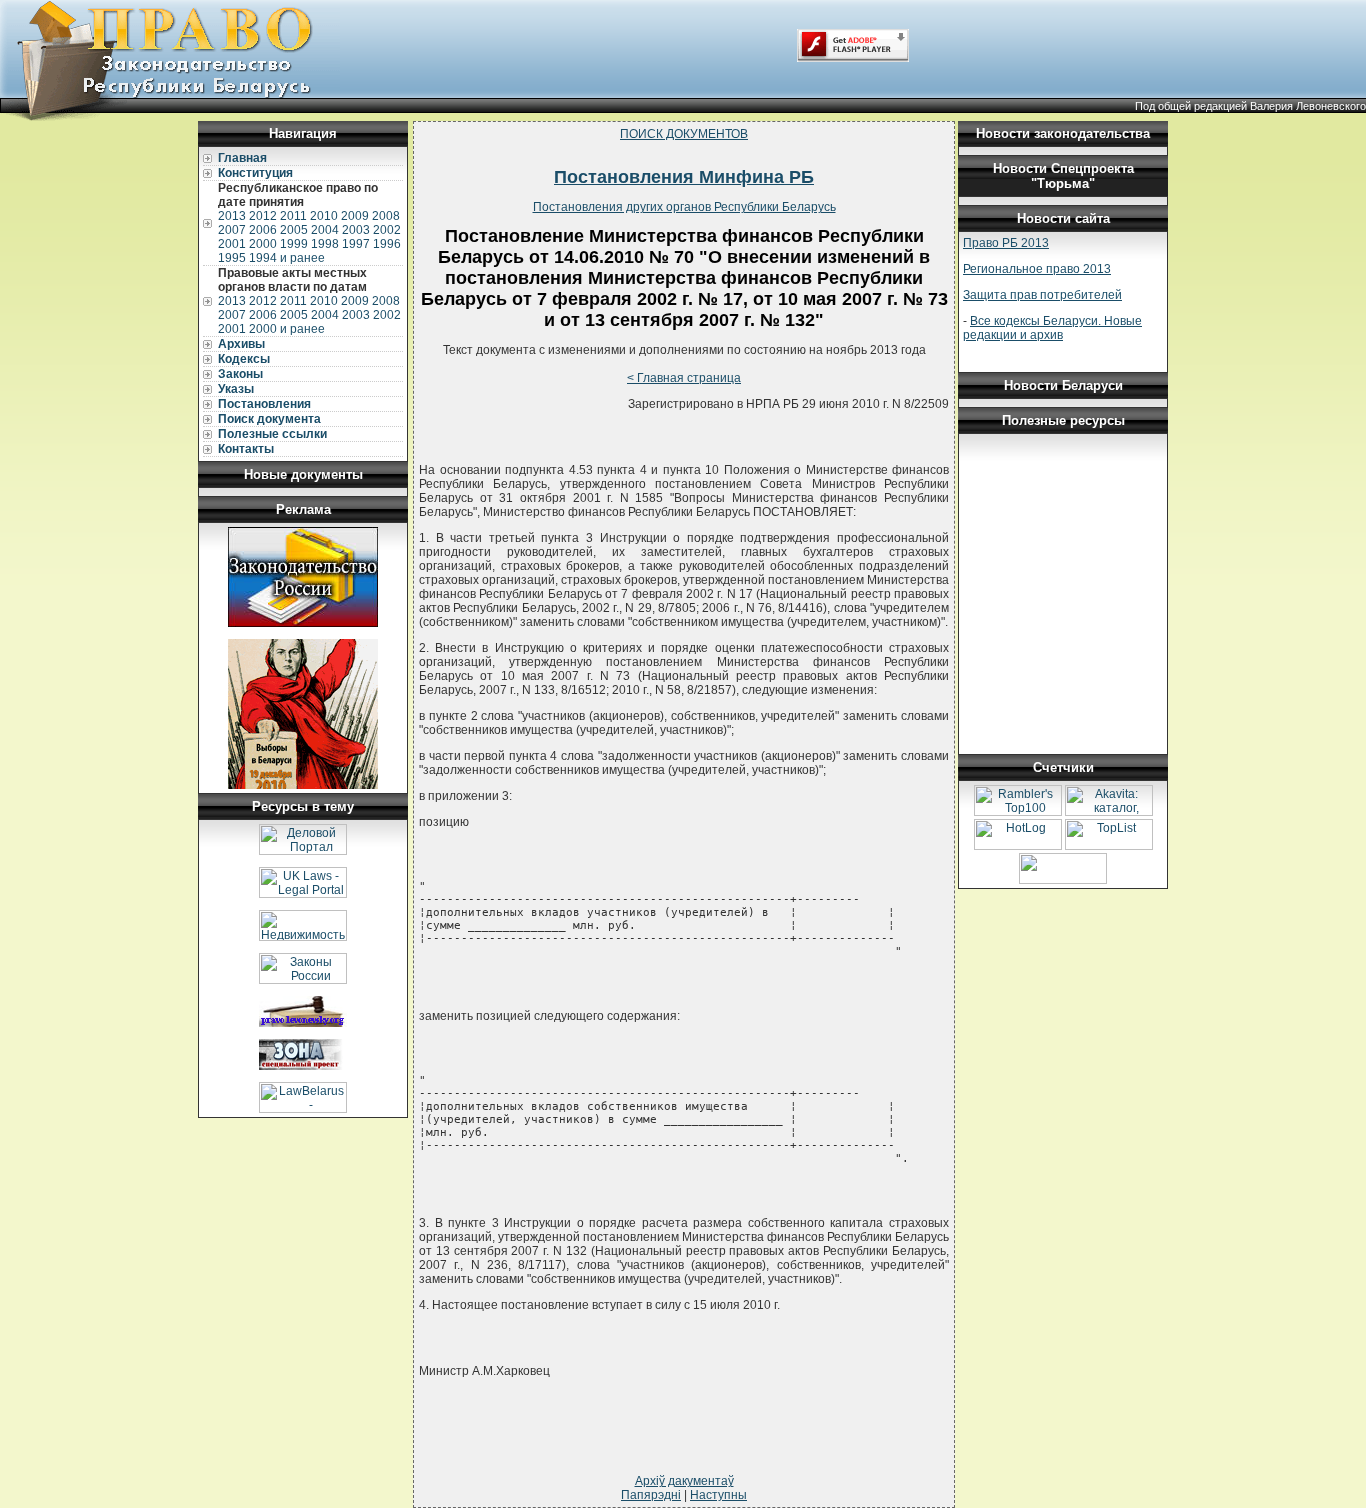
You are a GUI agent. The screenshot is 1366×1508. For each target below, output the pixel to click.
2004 (325, 230)
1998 (325, 244)
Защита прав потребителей (1042, 295)
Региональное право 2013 (1037, 269)
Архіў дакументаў (684, 1481)
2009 (355, 216)
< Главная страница (684, 378)
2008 (386, 216)
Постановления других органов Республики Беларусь (684, 207)
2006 (263, 230)
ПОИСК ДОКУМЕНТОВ (684, 134)
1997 (356, 244)
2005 (294, 230)
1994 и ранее (287, 258)
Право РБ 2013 (1006, 243)
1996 (387, 244)
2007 (232, 230)
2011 (293, 216)
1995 (232, 258)
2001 (232, 244)
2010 (324, 216)
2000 (263, 244)
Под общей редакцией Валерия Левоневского (1250, 106)
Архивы (241, 344)
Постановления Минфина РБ (684, 177)
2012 (263, 216)
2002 (387, 230)
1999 (294, 244)
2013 (232, 216)
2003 (356, 230)
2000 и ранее (287, 329)
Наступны (718, 1495)
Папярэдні (651, 1495)
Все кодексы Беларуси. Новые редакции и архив (1052, 328)
